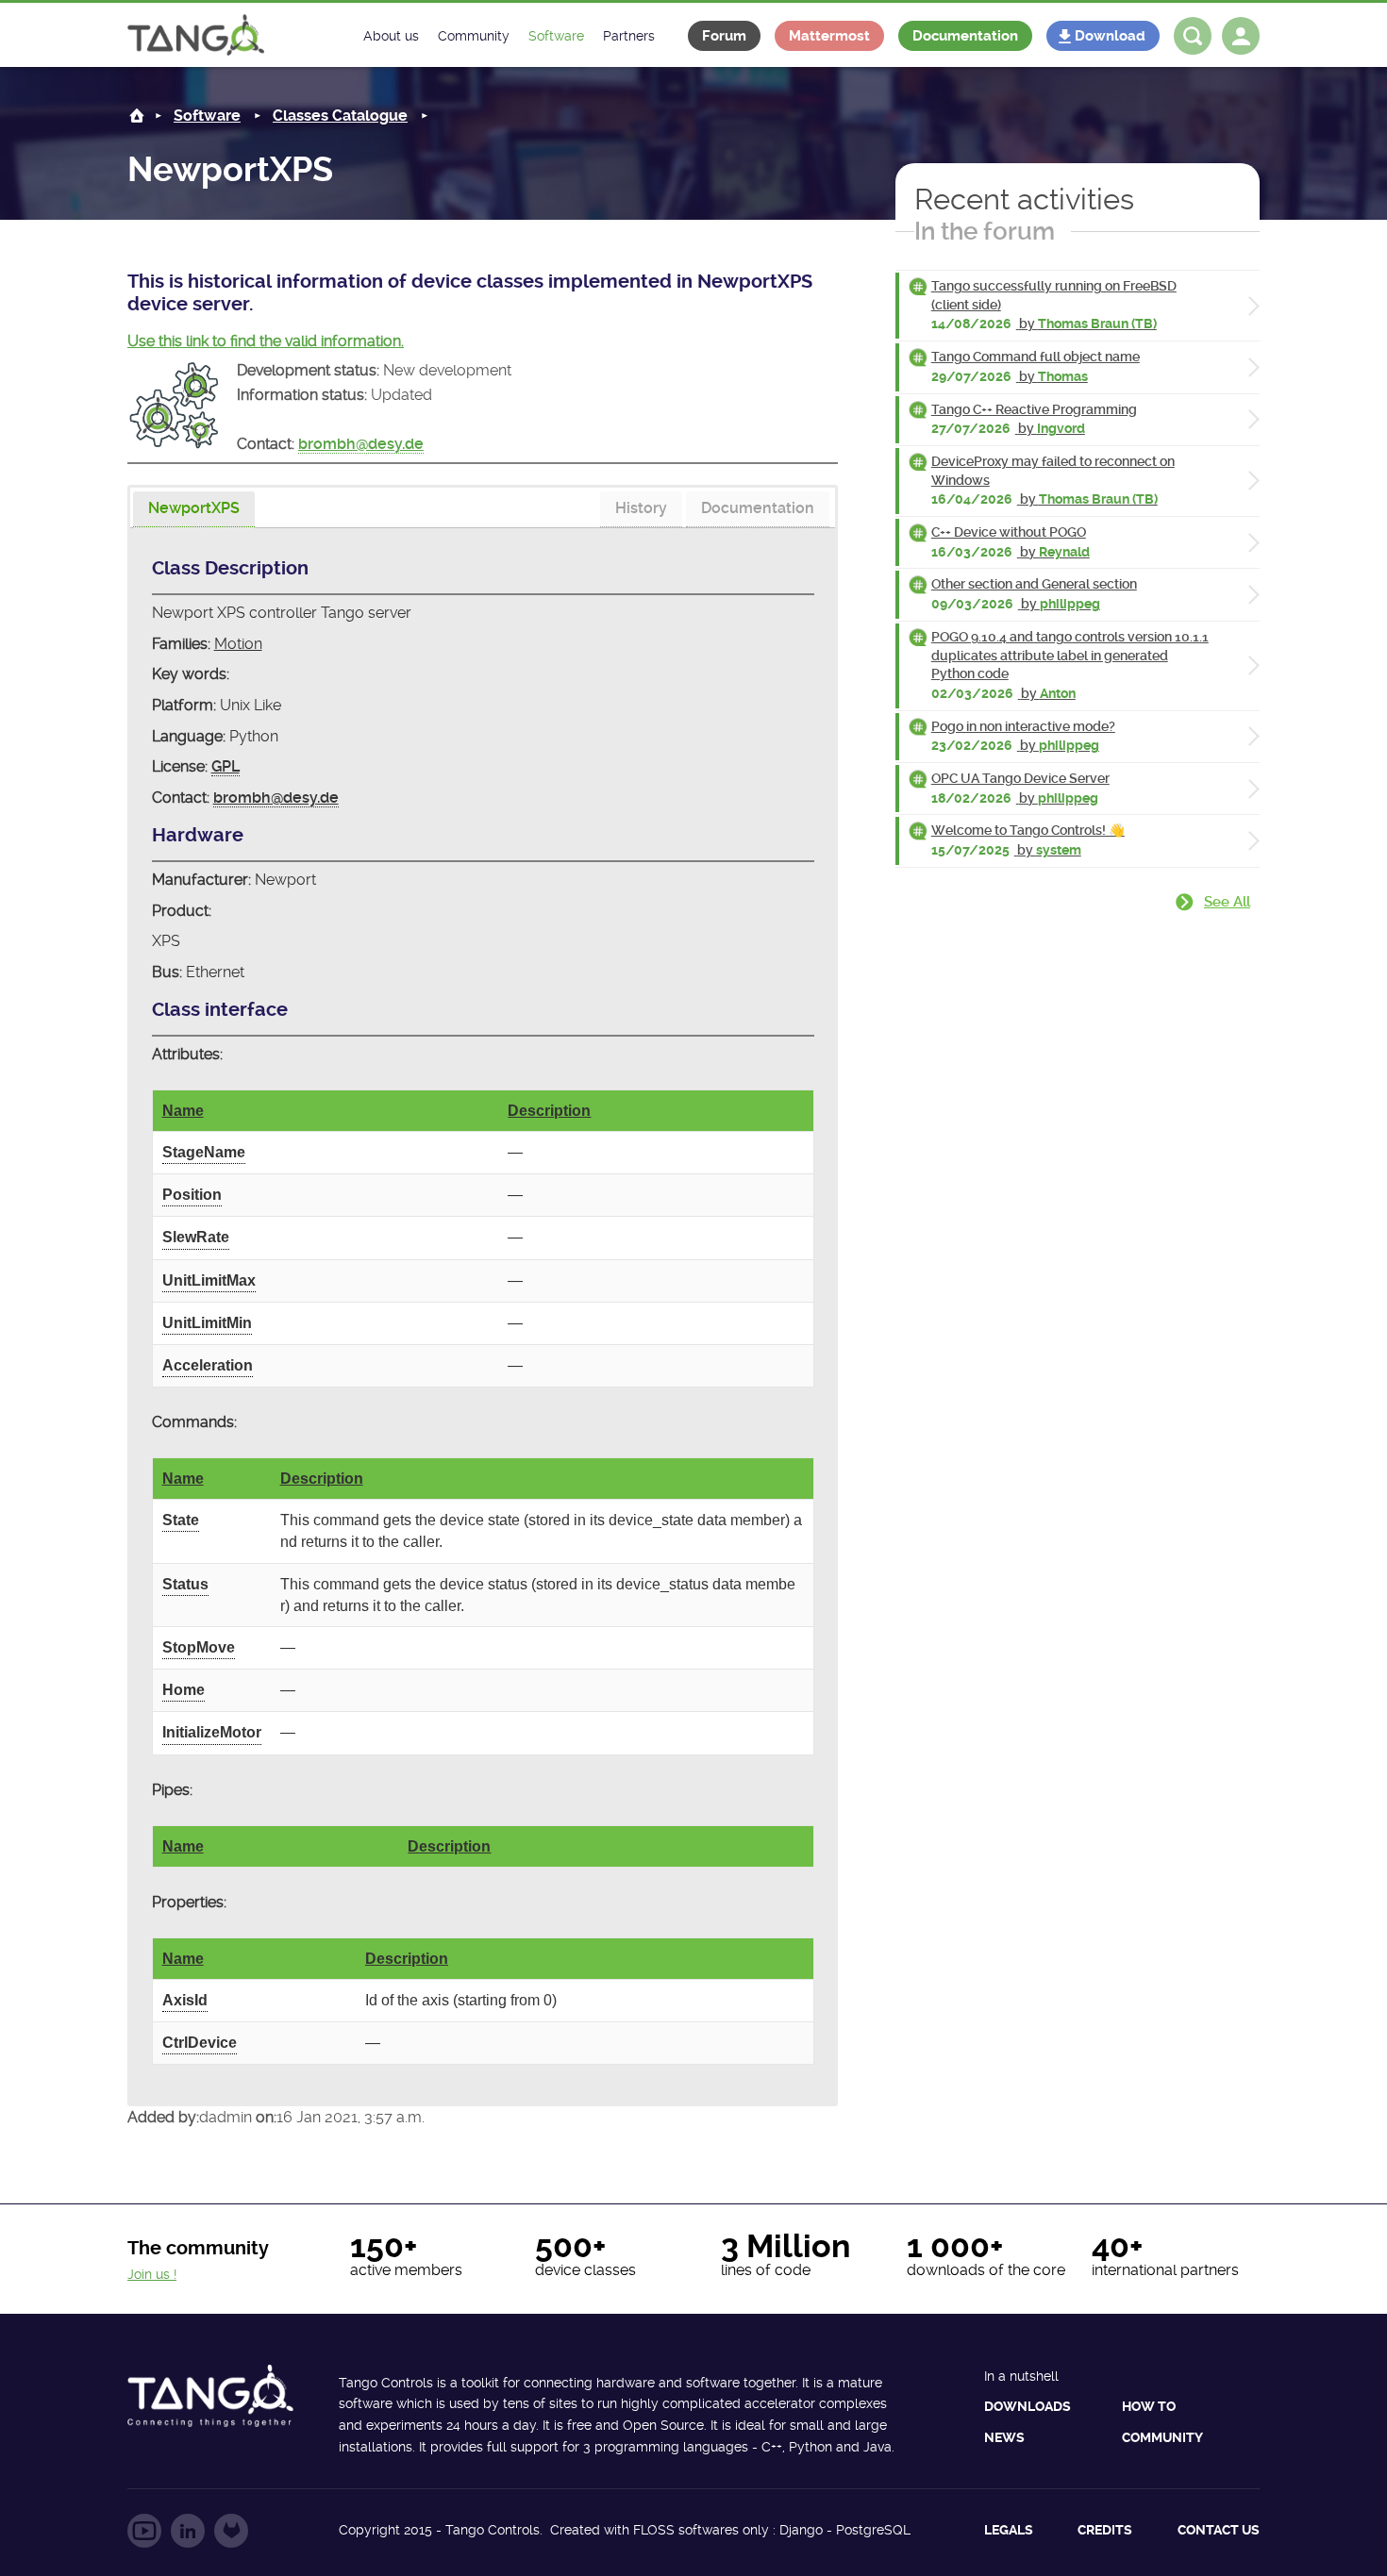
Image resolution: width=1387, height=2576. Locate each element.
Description (549, 1111)
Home (137, 116)
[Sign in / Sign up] (1241, 36)
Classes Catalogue (340, 116)
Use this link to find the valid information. (266, 341)
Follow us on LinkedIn (188, 2531)
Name (183, 1111)
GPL (226, 766)
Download (1110, 36)
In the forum (985, 231)
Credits (1105, 2530)
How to (1149, 2406)
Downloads (1028, 2406)
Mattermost (829, 36)
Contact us (1219, 2530)
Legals (1009, 2530)
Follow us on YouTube (144, 2531)
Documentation (965, 36)
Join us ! (152, 2274)
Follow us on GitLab (231, 2531)
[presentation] (194, 509)
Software (207, 116)
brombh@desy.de (361, 444)
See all (1227, 902)
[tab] (194, 510)
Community (1162, 2437)
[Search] (1193, 36)
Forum (724, 36)
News (1004, 2437)
